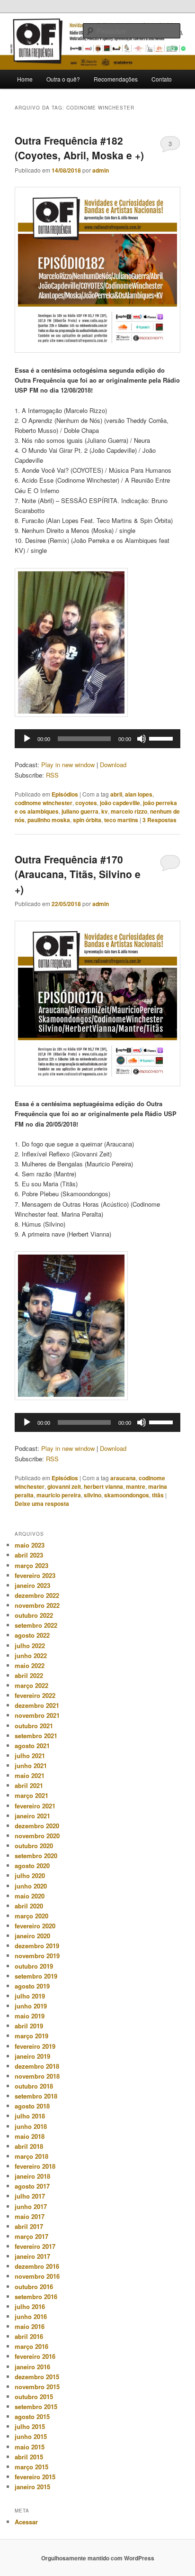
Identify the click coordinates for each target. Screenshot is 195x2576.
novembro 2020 (37, 1836)
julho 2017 (30, 2196)
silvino (93, 1495)
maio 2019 (30, 2016)
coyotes (86, 803)
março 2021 (31, 1795)
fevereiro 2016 (35, 2356)
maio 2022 (30, 1665)
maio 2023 (30, 1545)
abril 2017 (29, 2226)
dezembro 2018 (37, 2066)
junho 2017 (31, 2206)
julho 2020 (30, 1875)
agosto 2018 (32, 2106)
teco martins (121, 820)
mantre (136, 1486)
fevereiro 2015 (35, 2477)
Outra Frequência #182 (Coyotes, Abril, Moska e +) (79, 148)
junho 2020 (31, 1886)
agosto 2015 (32, 2416)
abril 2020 (29, 1906)
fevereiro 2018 (35, 2166)
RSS (52, 775)
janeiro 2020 (32, 1936)
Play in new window (68, 765)
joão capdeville (120, 803)
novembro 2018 (37, 2076)
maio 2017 (30, 2216)
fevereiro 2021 (35, 1806)
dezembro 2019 (37, 1946)
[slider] (162, 738)
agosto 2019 (32, 1986)
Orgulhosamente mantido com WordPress (98, 2558)
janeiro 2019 (32, 2056)
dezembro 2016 (37, 2266)
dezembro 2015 (37, 2377)
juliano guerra (80, 811)
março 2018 (31, 2156)
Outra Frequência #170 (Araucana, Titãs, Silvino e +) (78, 874)
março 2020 (31, 1916)
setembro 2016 (36, 2296)
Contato (162, 79)
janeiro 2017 (32, 2256)
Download (113, 765)
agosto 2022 (32, 1635)
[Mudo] (142, 739)
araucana (123, 1478)
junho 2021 (31, 1765)
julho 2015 (30, 2426)
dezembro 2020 (37, 1826)
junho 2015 (31, 2436)
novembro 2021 (37, 1715)
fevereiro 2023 (35, 1575)
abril (116, 794)
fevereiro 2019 (35, 2046)
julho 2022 (30, 1646)
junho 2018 (31, 2126)
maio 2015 (30, 2447)
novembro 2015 (37, 2387)
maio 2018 (30, 2136)
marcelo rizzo (129, 811)
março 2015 (31, 2467)
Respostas (160, 820)
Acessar (26, 2522)
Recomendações (116, 79)
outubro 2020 (34, 1846)
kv (105, 811)
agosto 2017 (32, 2186)
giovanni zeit (64, 1486)
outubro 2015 (34, 2397)
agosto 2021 (32, 1746)
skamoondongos (127, 1495)
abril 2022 (29, 1675)
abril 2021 (29, 1785)
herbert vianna (103, 1486)
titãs (158, 1495)
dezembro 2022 (37, 1595)
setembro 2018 (36, 2096)
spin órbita (87, 820)
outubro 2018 (34, 2086)
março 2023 (31, 1565)
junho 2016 (31, 2316)
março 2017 (31, 2236)
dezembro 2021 (37, 1705)
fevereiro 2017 (35, 2246)
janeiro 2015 (32, 2487)
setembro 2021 (36, 1736)
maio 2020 (30, 1896)
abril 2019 (29, 2026)
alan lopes (139, 794)
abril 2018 (29, 2146)
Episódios (65, 794)
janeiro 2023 (32, 1585)
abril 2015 (29, 2457)
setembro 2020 (36, 1856)
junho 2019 (31, 2006)
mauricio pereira (59, 1495)
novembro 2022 (37, 1605)
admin (101, 170)
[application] (97, 739)
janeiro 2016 (32, 2367)
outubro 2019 (34, 1966)
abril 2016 (29, 2336)
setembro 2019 (36, 1976)
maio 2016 (30, 2326)
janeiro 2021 (32, 1816)
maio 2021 (30, 1775)
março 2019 (31, 2036)
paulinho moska (49, 820)
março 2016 (31, 2346)
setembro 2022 (36, 1625)
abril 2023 (29, 1555)
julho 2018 (30, 2116)
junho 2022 (31, 1655)
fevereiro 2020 (35, 1926)
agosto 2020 (32, 1866)
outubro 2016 (34, 2287)
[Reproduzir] (27, 739)
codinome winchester (44, 803)
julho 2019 (30, 1996)
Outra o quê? (63, 79)
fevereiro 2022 (35, 1695)
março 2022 (31, 1685)
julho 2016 (30, 2306)
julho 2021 (30, 1756)
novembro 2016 (37, 2276)
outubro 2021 (34, 1726)
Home (25, 79)
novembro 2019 (37, 1956)
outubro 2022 (34, 1615)
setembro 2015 (36, 2406)
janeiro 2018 (32, 2176)
